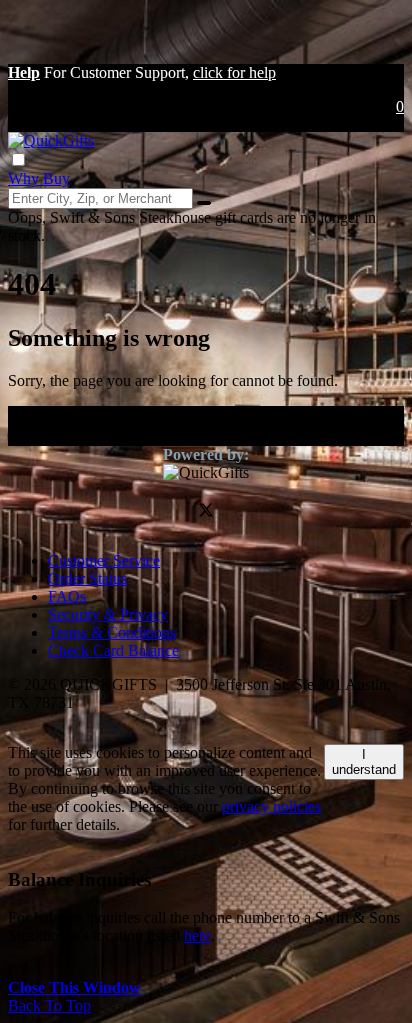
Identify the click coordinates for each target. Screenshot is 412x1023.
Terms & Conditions (112, 632)
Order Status (87, 578)
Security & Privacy (108, 614)
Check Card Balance (113, 650)
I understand (364, 762)
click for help (234, 72)
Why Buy (39, 178)
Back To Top (49, 1005)
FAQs (67, 596)
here (197, 935)
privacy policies (271, 806)
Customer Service (104, 560)
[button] (24, 72)
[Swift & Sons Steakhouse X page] (206, 512)
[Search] (204, 203)
